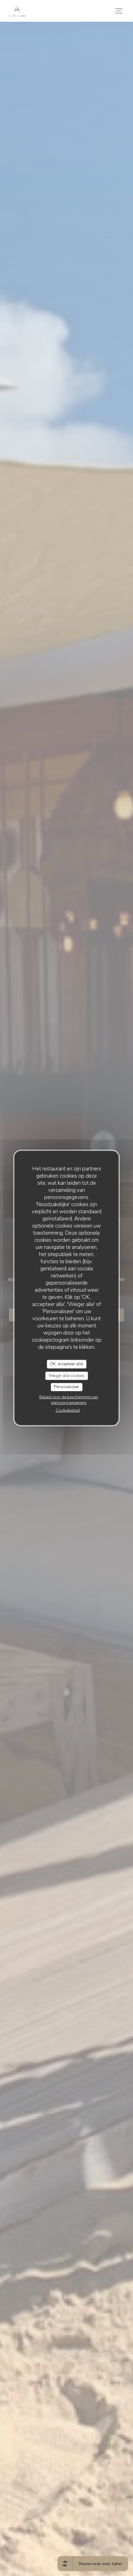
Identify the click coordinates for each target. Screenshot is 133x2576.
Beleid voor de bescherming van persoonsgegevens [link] (69, 1400)
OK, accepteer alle (66, 1364)
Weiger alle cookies (66, 1375)
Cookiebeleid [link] (68, 1410)
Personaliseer (66, 1387)
